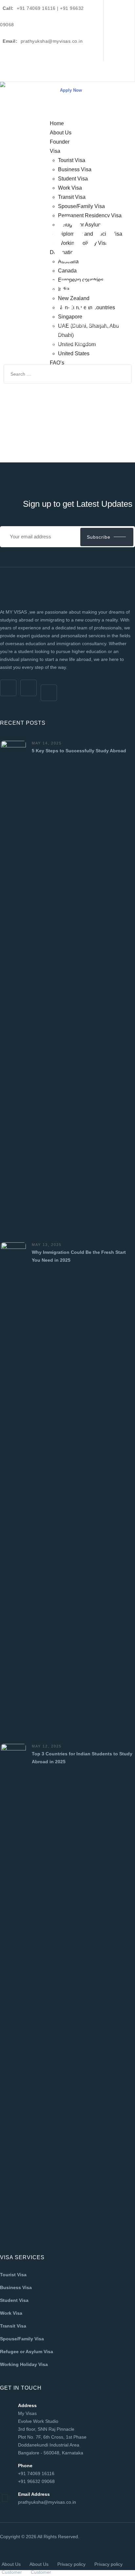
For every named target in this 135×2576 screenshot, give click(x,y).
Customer (12, 2572)
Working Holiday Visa (24, 2364)
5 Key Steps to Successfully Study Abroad (79, 751)
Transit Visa (13, 2326)
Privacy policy (71, 2564)
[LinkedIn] (114, 51)
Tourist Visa (13, 2275)
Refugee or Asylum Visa (27, 2352)
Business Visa (16, 2287)
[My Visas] (25, 93)
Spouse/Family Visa (22, 2339)
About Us (11, 2564)
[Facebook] (114, 10)
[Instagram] (114, 31)
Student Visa (14, 2300)
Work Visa (11, 2313)
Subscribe (99, 537)
